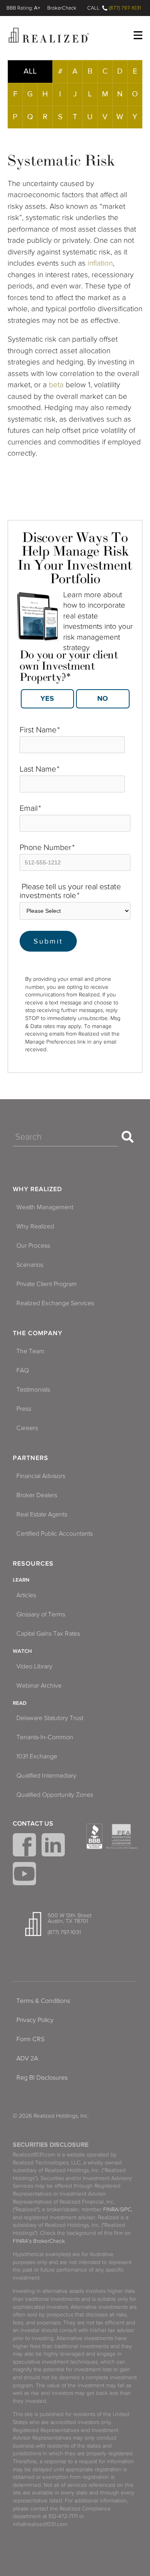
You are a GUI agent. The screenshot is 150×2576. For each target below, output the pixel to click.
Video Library (34, 1666)
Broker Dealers (37, 1495)
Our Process (33, 1246)
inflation (100, 263)
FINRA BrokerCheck (62, 8)
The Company (38, 1333)
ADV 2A (27, 2058)
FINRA (111, 2209)
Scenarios (30, 1265)
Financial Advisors (41, 1476)
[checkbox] (75, 696)
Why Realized (37, 1189)
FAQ (23, 1370)
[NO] (103, 699)
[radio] (47, 699)
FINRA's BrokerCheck (39, 2241)
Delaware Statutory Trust (50, 1718)
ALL (30, 71)
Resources (33, 1564)
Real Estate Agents (42, 1514)
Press (24, 1409)
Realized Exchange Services (55, 1303)
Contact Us (33, 1824)
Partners (31, 1458)
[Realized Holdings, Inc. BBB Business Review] (94, 1836)
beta (56, 385)
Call (93, 8)
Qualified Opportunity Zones (55, 1795)
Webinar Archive (39, 1686)
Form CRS (30, 2039)
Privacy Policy (35, 2020)
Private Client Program (47, 1284)
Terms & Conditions (43, 2001)
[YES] (48, 699)
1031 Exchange (37, 1756)
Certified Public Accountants (55, 1534)
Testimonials (33, 1390)
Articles (26, 1595)
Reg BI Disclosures (42, 2078)
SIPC (126, 2209)
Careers (27, 1428)
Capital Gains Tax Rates (48, 1634)
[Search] (128, 1137)
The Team (30, 1351)
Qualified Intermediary (46, 1776)
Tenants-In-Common (45, 1737)
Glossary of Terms (41, 1614)
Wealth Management (45, 1207)
